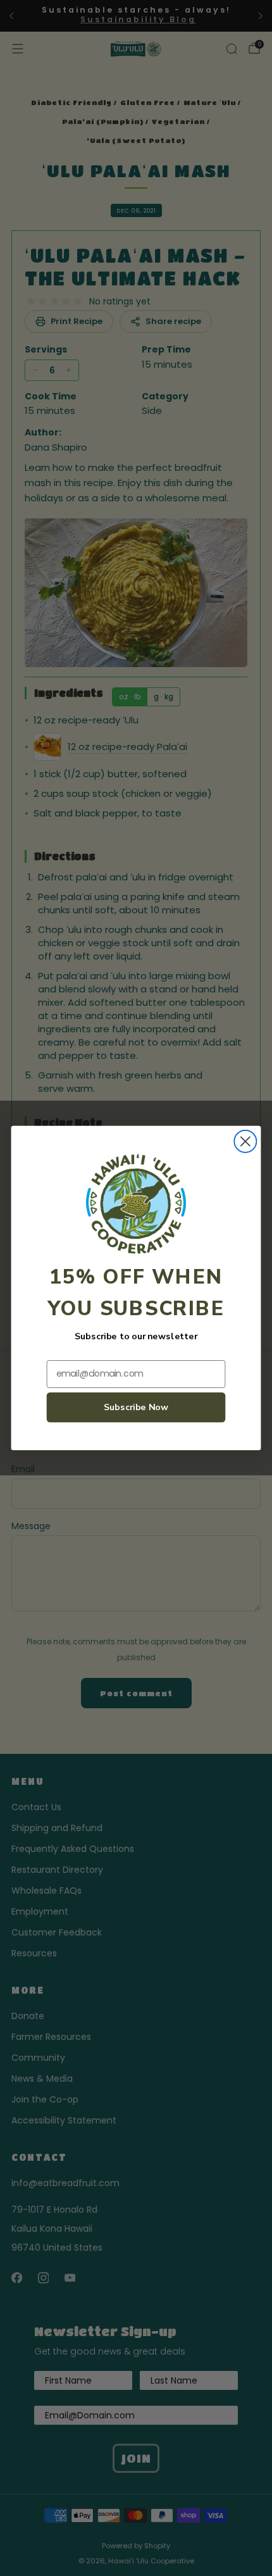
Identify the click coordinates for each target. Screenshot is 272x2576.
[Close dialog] (245, 1141)
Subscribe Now (136, 1407)
